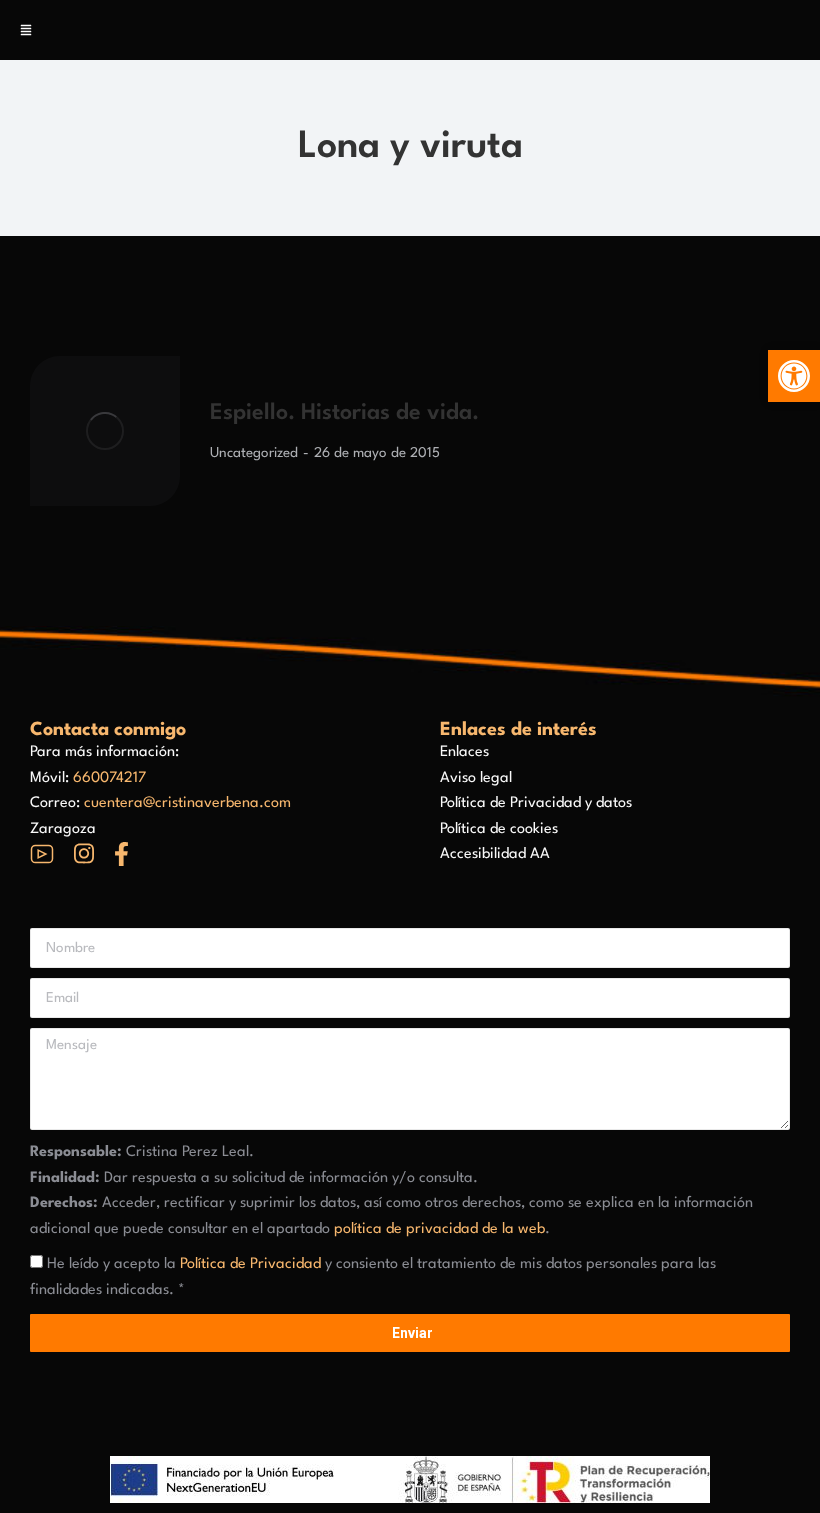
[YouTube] (42, 854)
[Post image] (105, 431)
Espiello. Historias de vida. (344, 413)
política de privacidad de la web (439, 1229)
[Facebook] (121, 854)
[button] (794, 376)
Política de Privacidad (250, 1264)
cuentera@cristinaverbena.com (187, 803)
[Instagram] (84, 853)
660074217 (109, 778)
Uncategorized (254, 453)
